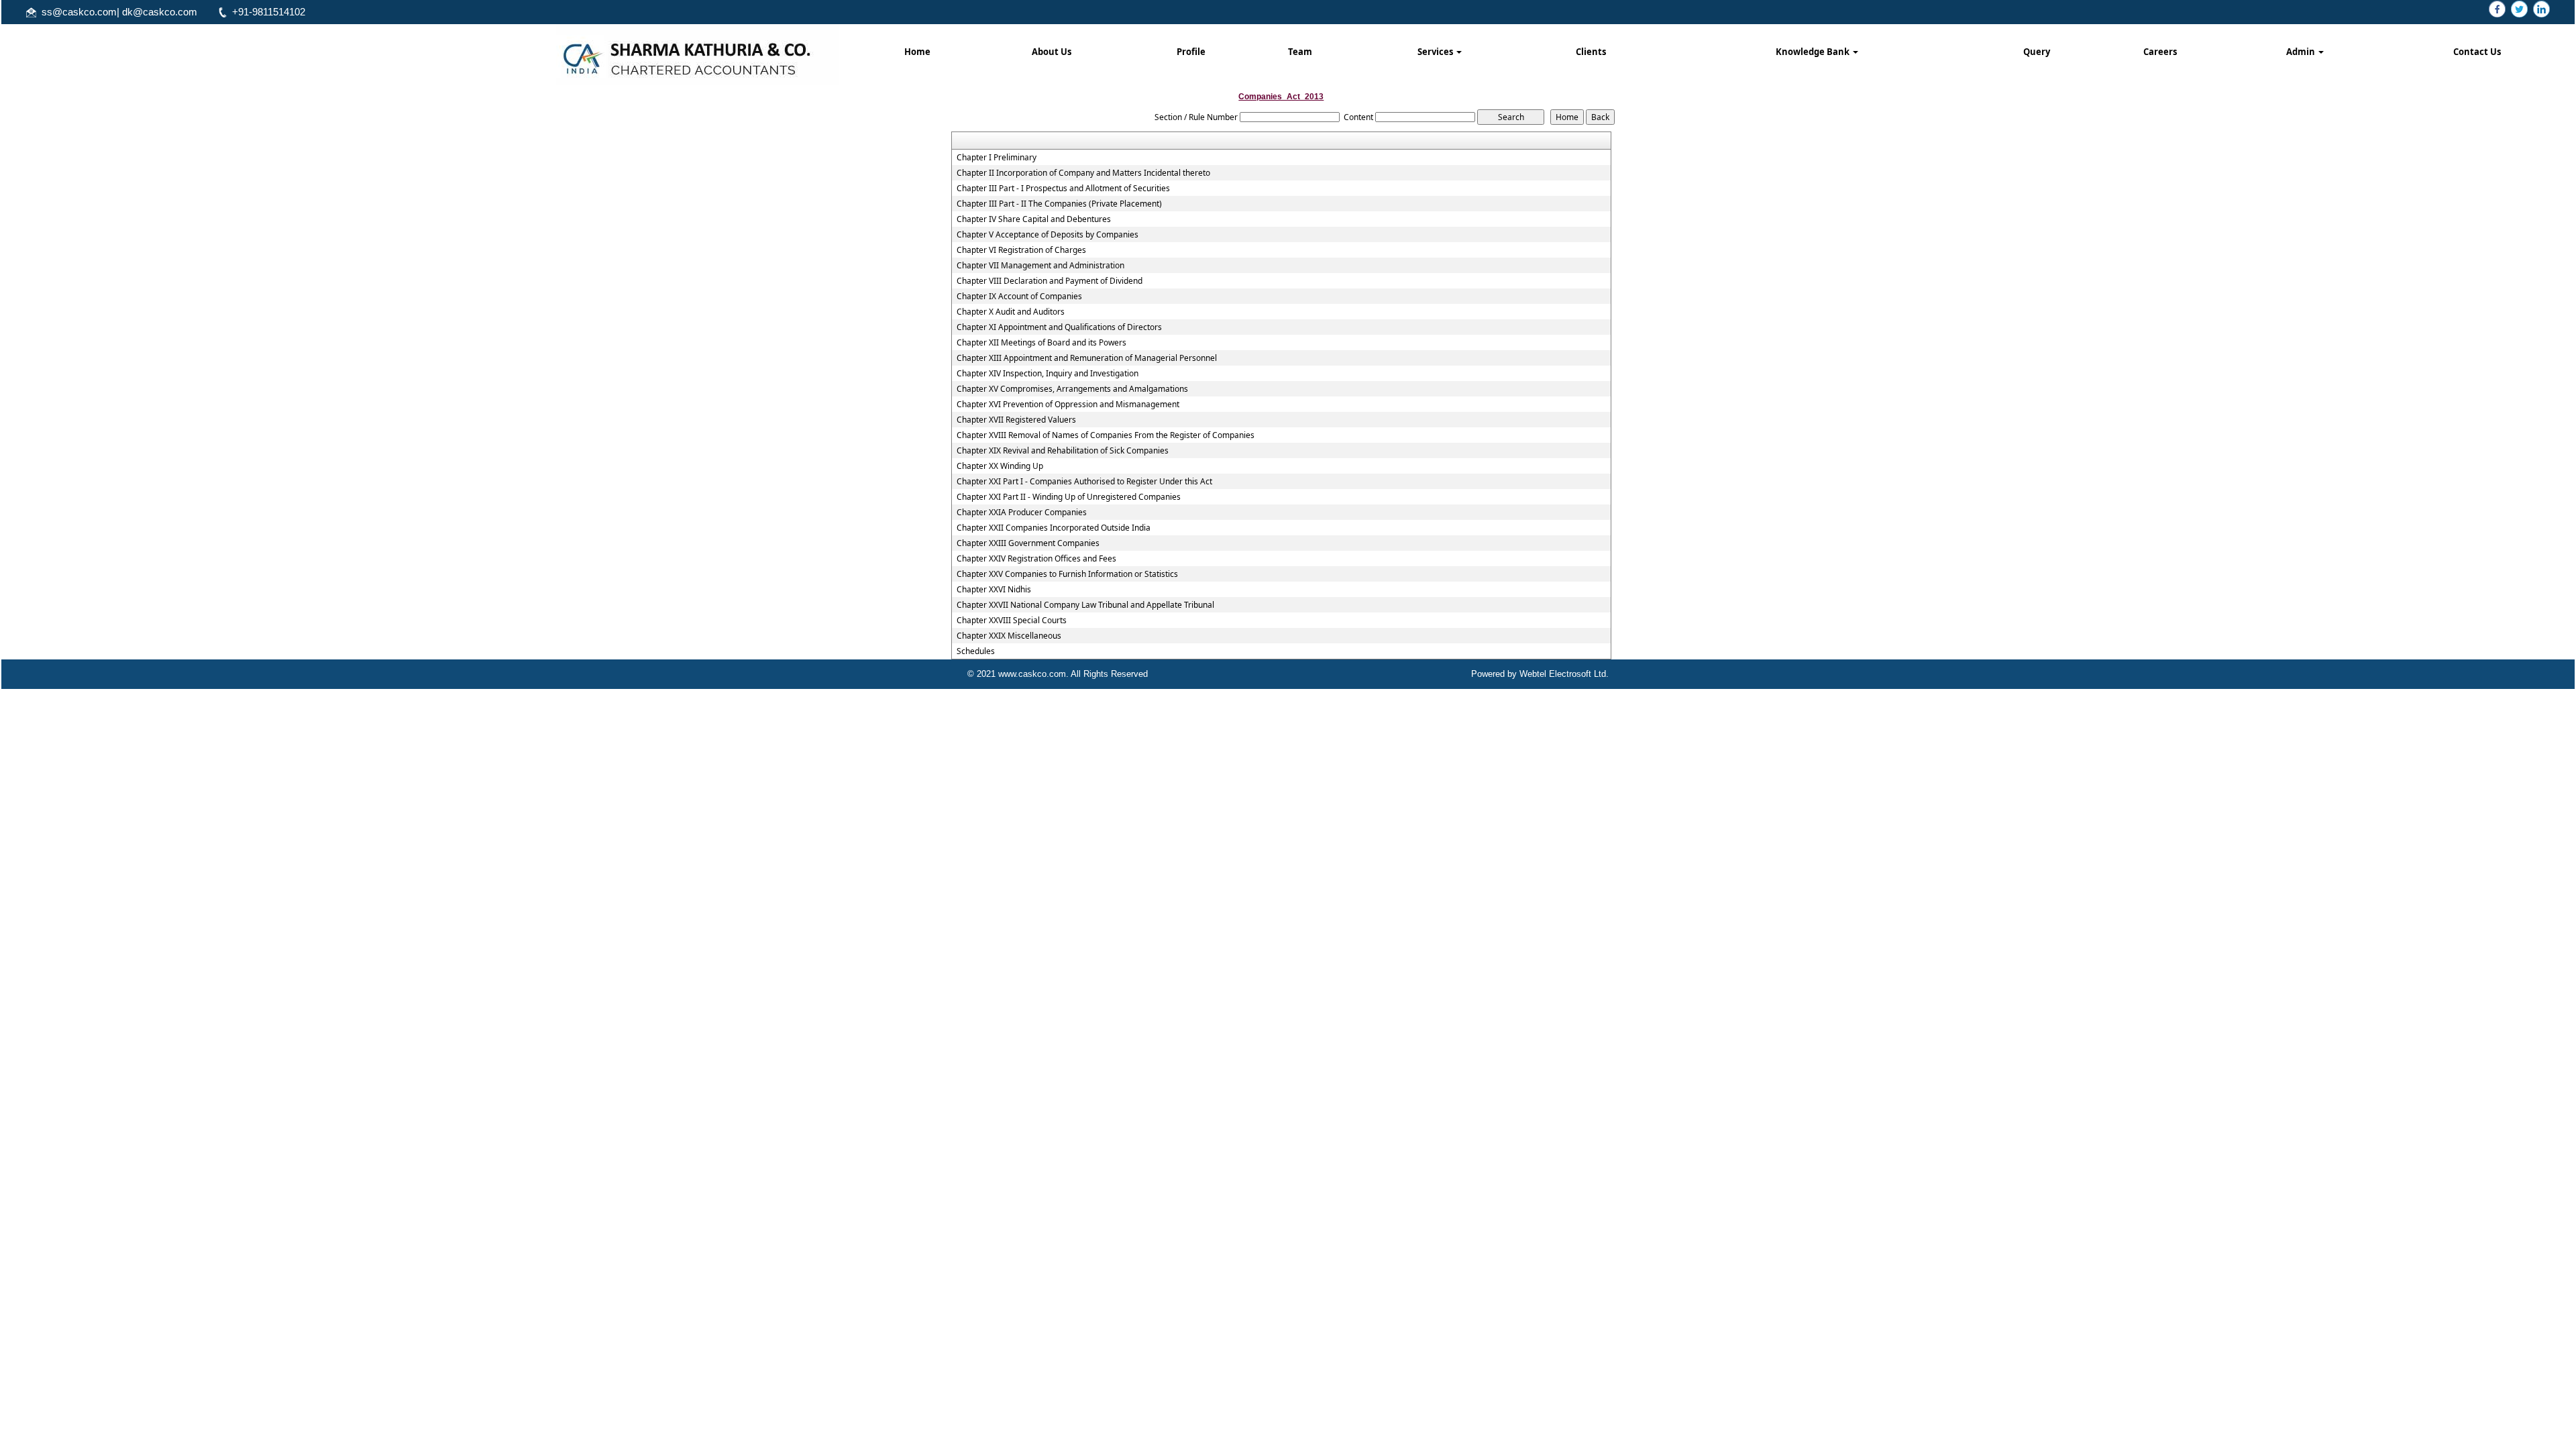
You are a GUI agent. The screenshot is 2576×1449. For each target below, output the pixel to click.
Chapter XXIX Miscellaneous (1009, 636)
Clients (1591, 52)
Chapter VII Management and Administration (1040, 266)
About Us (1052, 52)
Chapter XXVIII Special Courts (1012, 621)
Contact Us (2477, 52)
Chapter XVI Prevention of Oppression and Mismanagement (1068, 405)
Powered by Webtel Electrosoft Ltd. (1540, 674)
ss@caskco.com (79, 12)
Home (917, 52)
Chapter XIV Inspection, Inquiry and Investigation (1048, 374)
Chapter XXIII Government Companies (1028, 543)
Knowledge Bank (1814, 52)
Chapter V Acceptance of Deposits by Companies (1048, 235)
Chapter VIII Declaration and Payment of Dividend (1050, 281)
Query (2037, 52)
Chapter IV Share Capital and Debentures (1034, 219)
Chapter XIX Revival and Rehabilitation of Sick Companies (1063, 451)
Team (1300, 52)
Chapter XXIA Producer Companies (1022, 513)
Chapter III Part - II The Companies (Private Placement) (1059, 204)
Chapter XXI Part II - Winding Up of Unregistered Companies (1069, 497)
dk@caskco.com (160, 12)
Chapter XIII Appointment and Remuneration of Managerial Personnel (1087, 358)
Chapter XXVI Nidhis (994, 590)
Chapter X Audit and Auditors (1011, 312)
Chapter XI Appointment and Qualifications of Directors (1059, 327)
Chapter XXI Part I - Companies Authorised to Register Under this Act (1084, 482)
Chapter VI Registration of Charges (1021, 250)
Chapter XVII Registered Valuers (1016, 420)
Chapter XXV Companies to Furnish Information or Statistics (1067, 574)
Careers (2160, 52)
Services (1436, 52)
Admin (2302, 52)
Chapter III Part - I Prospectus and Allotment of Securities (1063, 189)
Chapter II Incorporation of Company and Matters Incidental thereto (1083, 173)
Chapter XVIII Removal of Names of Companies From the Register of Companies (1106, 435)
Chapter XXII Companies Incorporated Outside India (1054, 528)
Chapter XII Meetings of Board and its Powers (1041, 343)
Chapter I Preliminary (997, 158)
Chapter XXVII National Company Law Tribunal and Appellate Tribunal (1085, 605)
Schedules (976, 651)
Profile (1191, 52)
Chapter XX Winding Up (1000, 466)
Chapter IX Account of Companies (1019, 297)
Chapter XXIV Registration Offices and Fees (1036, 559)
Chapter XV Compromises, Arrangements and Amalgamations (1072, 389)
